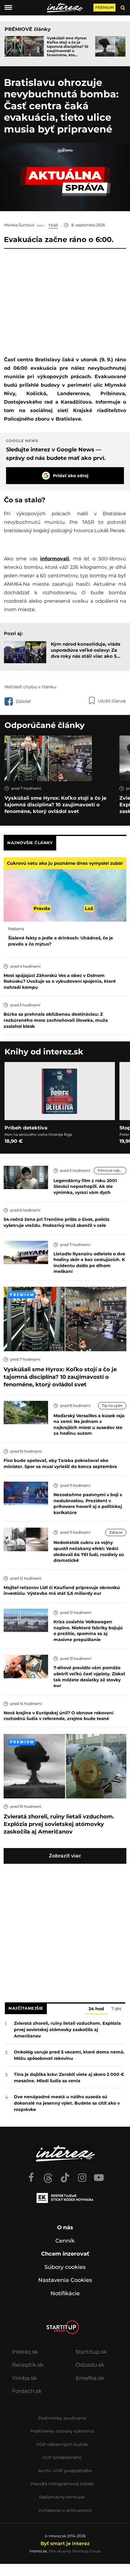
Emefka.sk (90, 2378)
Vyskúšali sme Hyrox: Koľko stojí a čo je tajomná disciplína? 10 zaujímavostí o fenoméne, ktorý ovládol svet (55, 805)
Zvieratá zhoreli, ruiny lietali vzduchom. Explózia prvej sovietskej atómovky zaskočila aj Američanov (67, 2030)
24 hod (96, 2009)
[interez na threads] (48, 2175)
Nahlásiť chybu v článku (30, 687)
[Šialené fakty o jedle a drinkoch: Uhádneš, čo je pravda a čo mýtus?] (65, 889)
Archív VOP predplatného (65, 2471)
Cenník (65, 2241)
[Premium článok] (22, 1295)
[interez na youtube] (99, 2175)
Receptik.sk (28, 2365)
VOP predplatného (62, 2457)
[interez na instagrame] (82, 2175)
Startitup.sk (91, 2352)
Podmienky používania (62, 2418)
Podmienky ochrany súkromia (62, 2431)
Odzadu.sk (90, 2365)
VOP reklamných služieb (62, 2444)
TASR (53, 225)
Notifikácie (65, 2293)
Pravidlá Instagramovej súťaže (62, 2484)
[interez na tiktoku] (65, 2175)
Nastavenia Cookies (65, 2280)
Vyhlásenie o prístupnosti (65, 2510)
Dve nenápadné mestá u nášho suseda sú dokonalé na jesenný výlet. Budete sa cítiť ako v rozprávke (67, 2103)
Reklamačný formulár (62, 2497)
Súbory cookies (65, 2267)
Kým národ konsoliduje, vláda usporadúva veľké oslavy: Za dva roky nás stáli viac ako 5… (86, 650)
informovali (55, 559)
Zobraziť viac (65, 1856)
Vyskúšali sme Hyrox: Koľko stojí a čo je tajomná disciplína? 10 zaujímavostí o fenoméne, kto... (68, 47)
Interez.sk (25, 2352)
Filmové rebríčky (112, 1170)
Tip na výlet (112, 1406)
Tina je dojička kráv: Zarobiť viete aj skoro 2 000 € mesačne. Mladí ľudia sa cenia (69, 2078)
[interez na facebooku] (31, 2175)
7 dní (116, 2009)
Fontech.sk (27, 2391)
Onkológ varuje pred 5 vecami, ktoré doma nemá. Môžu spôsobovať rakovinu (69, 2055)
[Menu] (8, 8)
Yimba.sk (24, 2378)
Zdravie (116, 1532)
